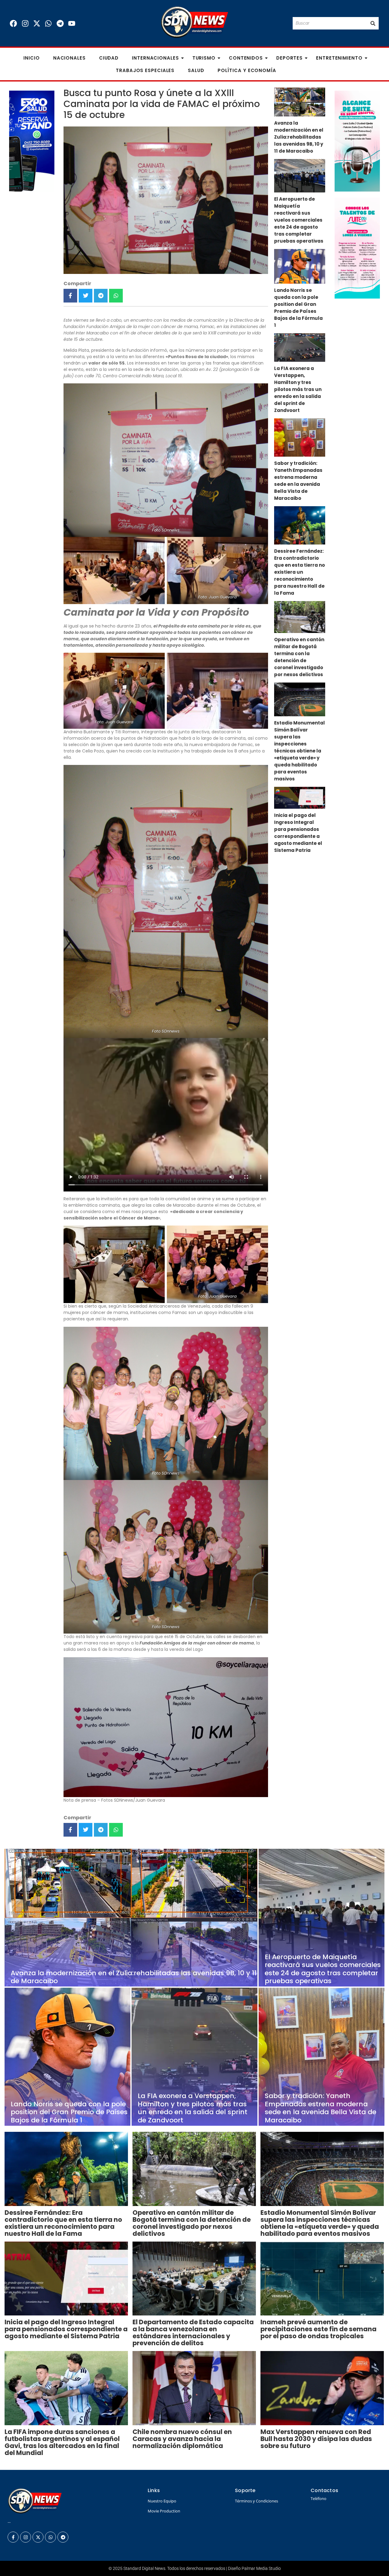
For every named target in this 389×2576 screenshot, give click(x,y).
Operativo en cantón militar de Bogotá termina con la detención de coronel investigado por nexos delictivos (299, 657)
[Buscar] (373, 23)
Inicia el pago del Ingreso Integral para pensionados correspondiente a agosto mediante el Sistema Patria (298, 833)
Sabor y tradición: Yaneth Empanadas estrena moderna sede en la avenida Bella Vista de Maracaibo (298, 481)
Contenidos (246, 58)
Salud (196, 70)
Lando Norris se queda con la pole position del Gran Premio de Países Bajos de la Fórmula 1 (298, 308)
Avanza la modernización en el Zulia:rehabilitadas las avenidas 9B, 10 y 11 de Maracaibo (299, 137)
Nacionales (69, 58)
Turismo (204, 58)
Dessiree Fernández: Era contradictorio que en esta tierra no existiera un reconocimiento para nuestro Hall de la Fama (299, 572)
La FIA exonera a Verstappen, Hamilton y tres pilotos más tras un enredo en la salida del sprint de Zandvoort (298, 389)
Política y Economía (247, 70)
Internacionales (155, 58)
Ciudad (109, 58)
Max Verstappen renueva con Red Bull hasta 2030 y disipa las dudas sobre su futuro (316, 2439)
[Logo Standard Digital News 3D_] (195, 22)
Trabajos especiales (145, 70)
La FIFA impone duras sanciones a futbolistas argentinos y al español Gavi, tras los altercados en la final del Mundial (62, 2442)
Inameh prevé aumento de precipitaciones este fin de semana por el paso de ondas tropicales (318, 2329)
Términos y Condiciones (256, 2501)
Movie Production (164, 2511)
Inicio (31, 58)
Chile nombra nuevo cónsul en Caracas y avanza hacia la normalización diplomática (182, 2439)
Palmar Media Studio (261, 2568)
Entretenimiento (339, 58)
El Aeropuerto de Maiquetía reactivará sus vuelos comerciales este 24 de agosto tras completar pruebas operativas (299, 220)
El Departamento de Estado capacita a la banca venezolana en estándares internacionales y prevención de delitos (193, 2332)
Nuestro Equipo (162, 2501)
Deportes (289, 58)
